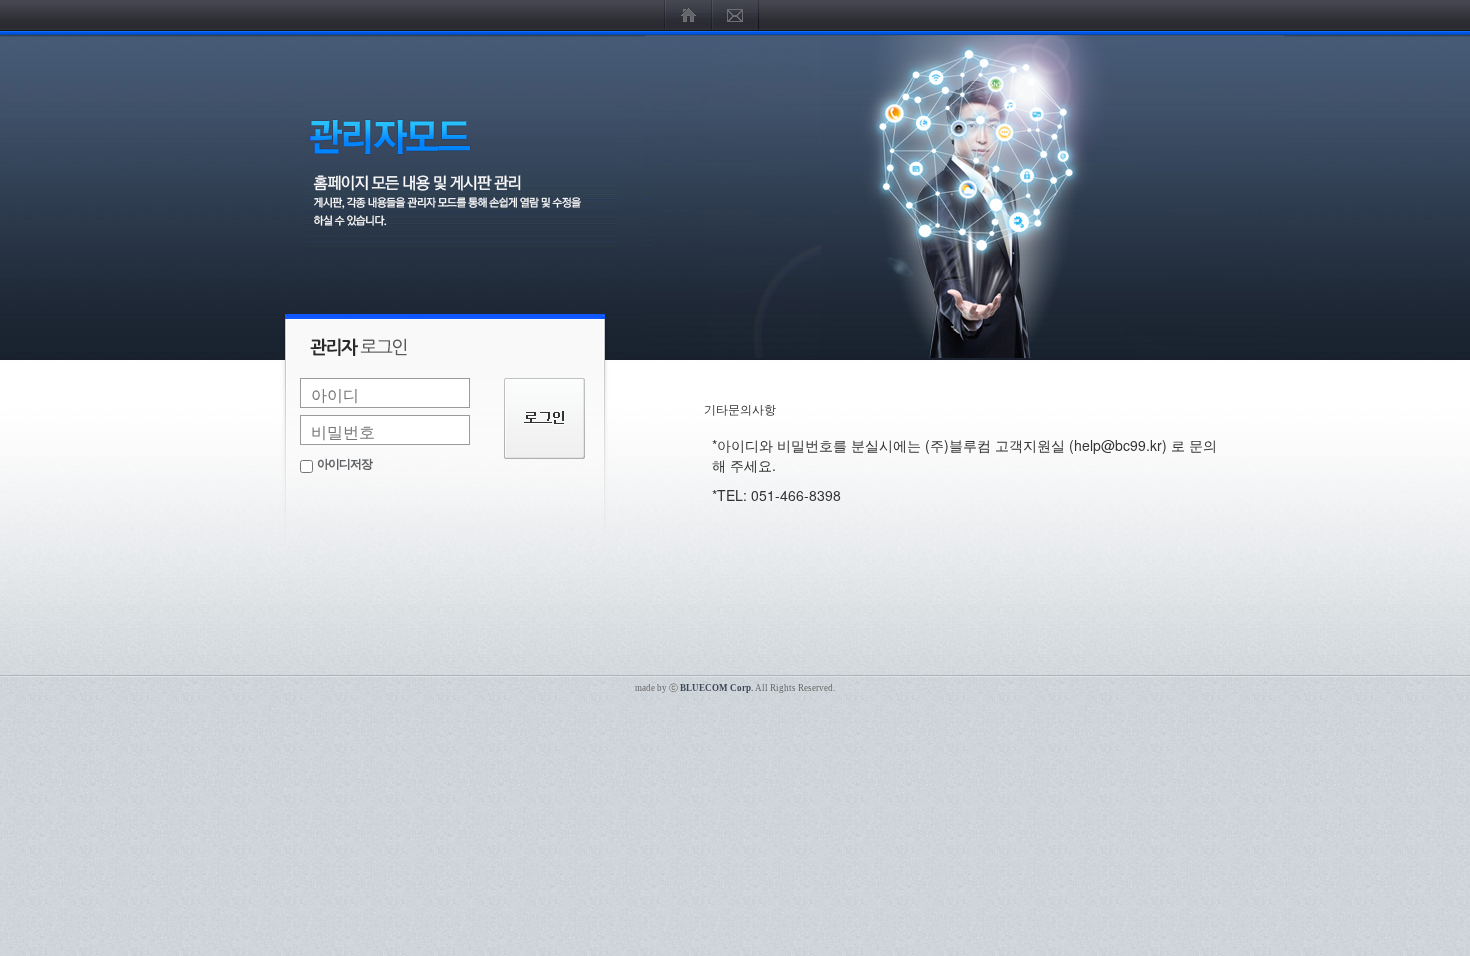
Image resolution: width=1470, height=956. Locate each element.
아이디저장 (344, 463)
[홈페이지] (688, 15)
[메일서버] (735, 15)
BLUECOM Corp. (716, 688)
